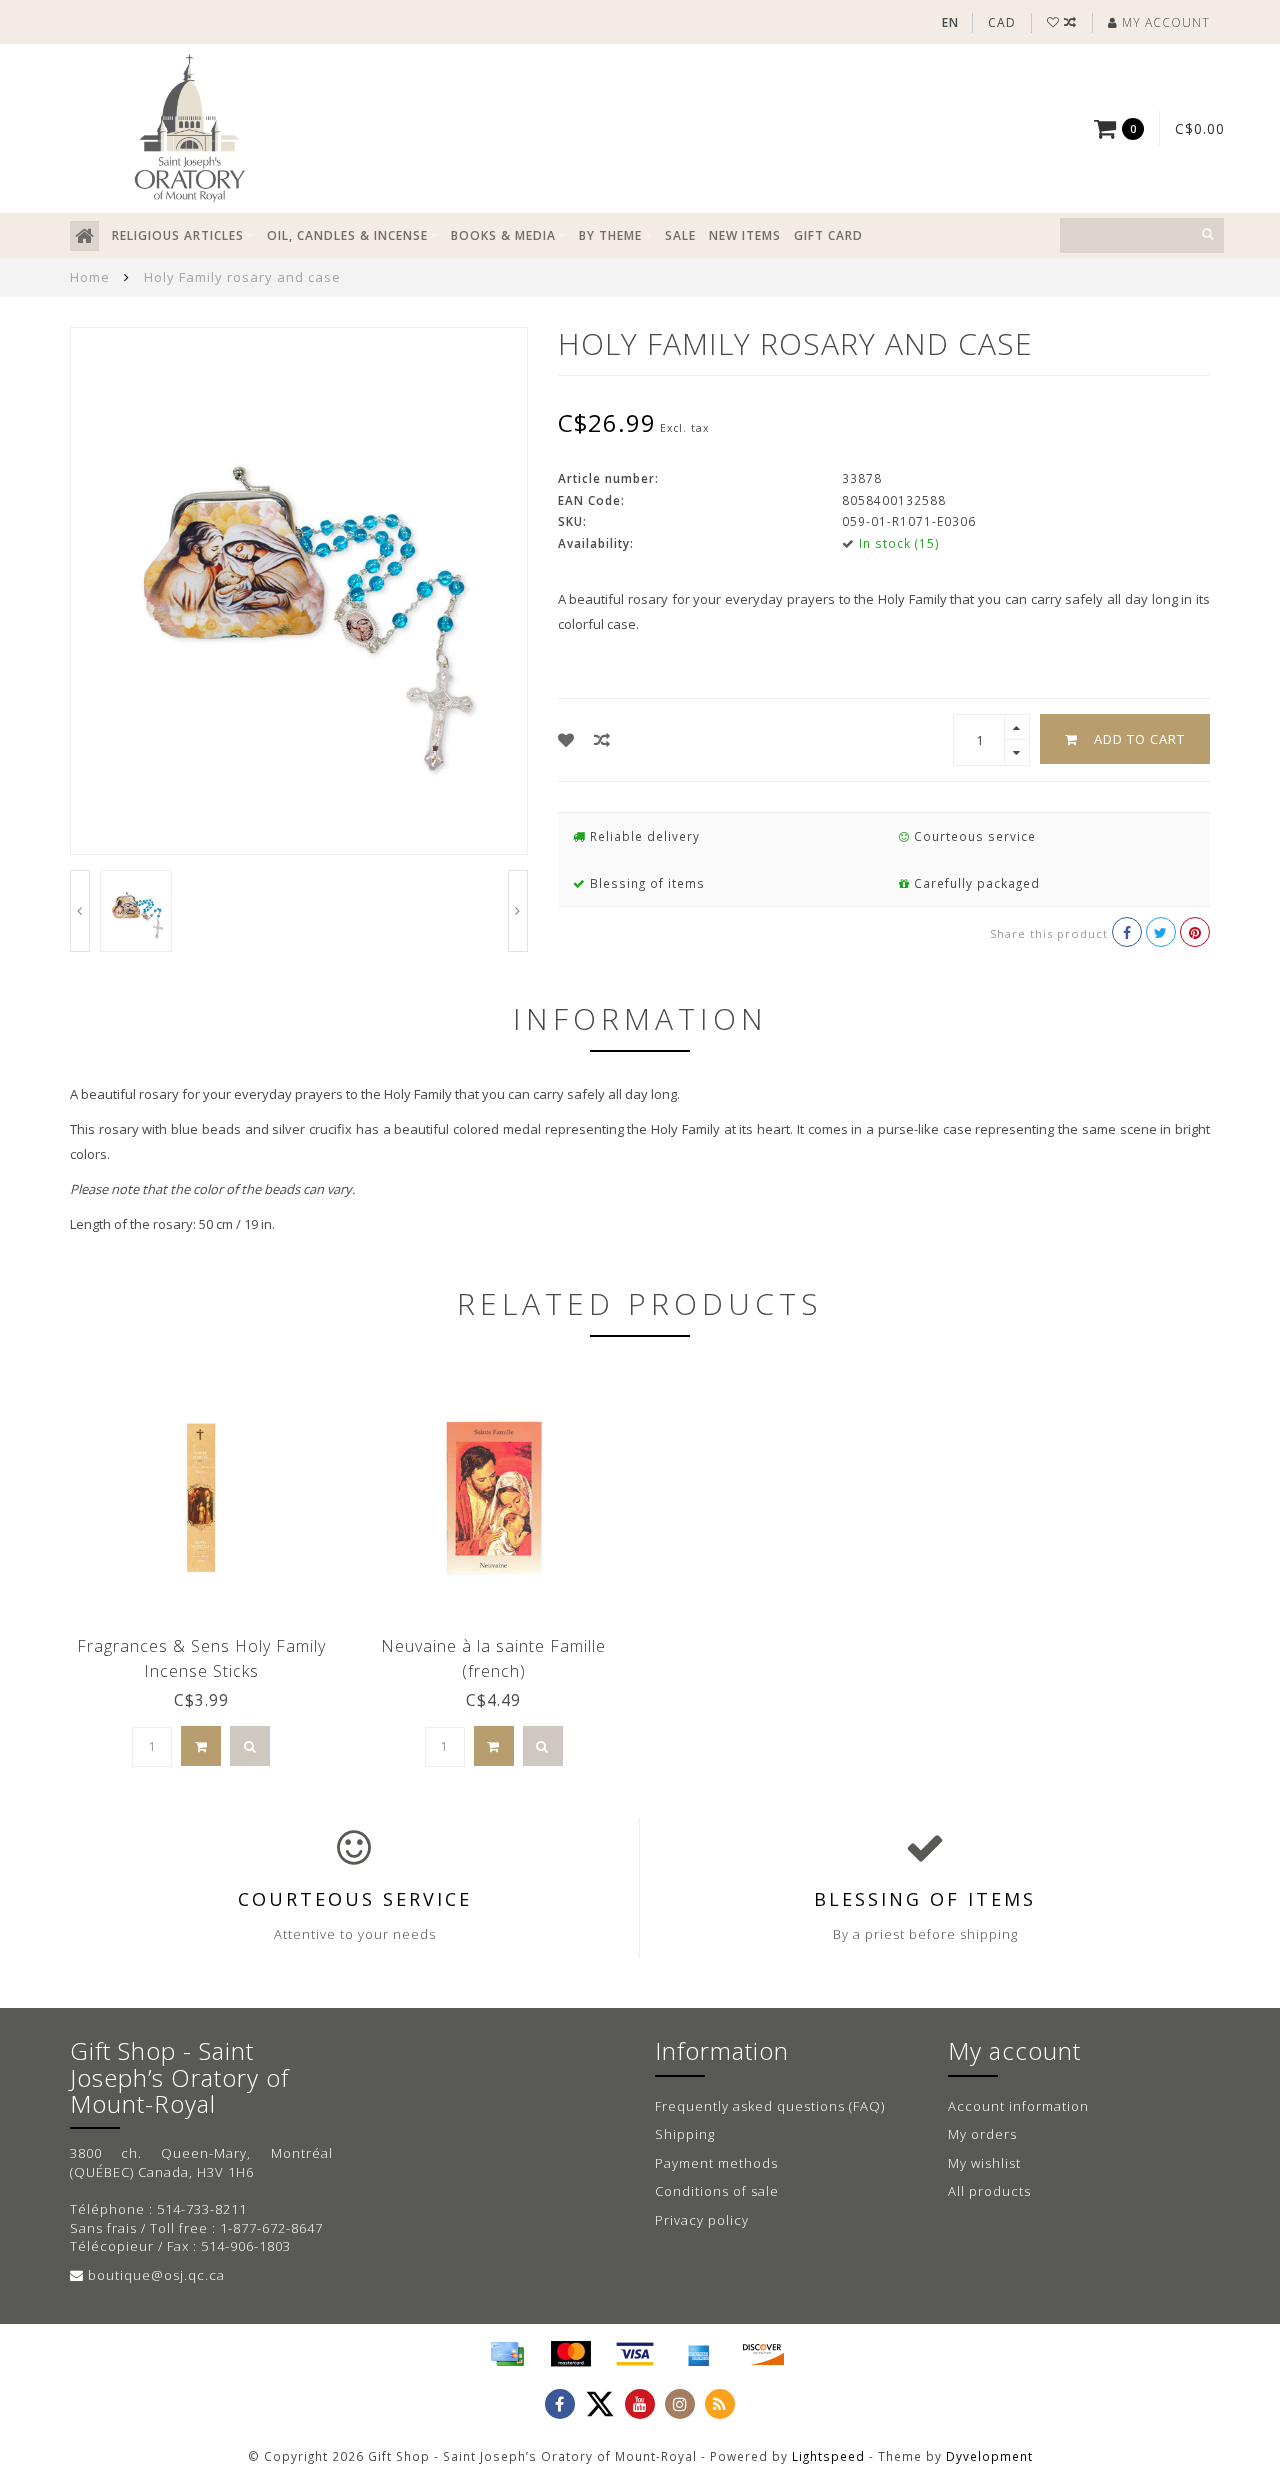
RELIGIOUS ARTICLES (178, 235)
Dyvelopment (989, 2456)
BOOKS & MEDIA (503, 235)
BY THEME (610, 235)
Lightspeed (828, 2456)
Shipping (685, 2134)
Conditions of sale (717, 2191)
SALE (680, 235)
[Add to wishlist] (566, 740)
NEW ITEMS (745, 235)
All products (989, 2191)
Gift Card (828, 235)
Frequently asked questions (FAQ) (770, 2106)
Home (90, 277)
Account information (1018, 2106)
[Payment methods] (507, 2354)
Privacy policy (702, 2220)
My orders (982, 2134)
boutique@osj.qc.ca (156, 2275)
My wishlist (984, 2163)
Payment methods (716, 2163)
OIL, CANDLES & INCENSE (347, 235)
